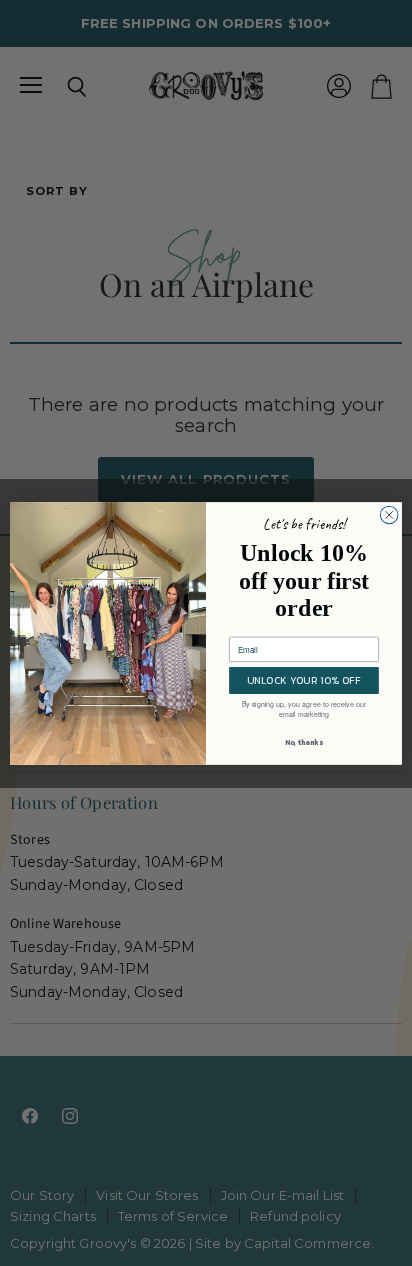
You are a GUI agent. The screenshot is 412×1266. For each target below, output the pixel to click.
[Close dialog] (389, 515)
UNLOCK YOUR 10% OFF (304, 679)
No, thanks (304, 742)
